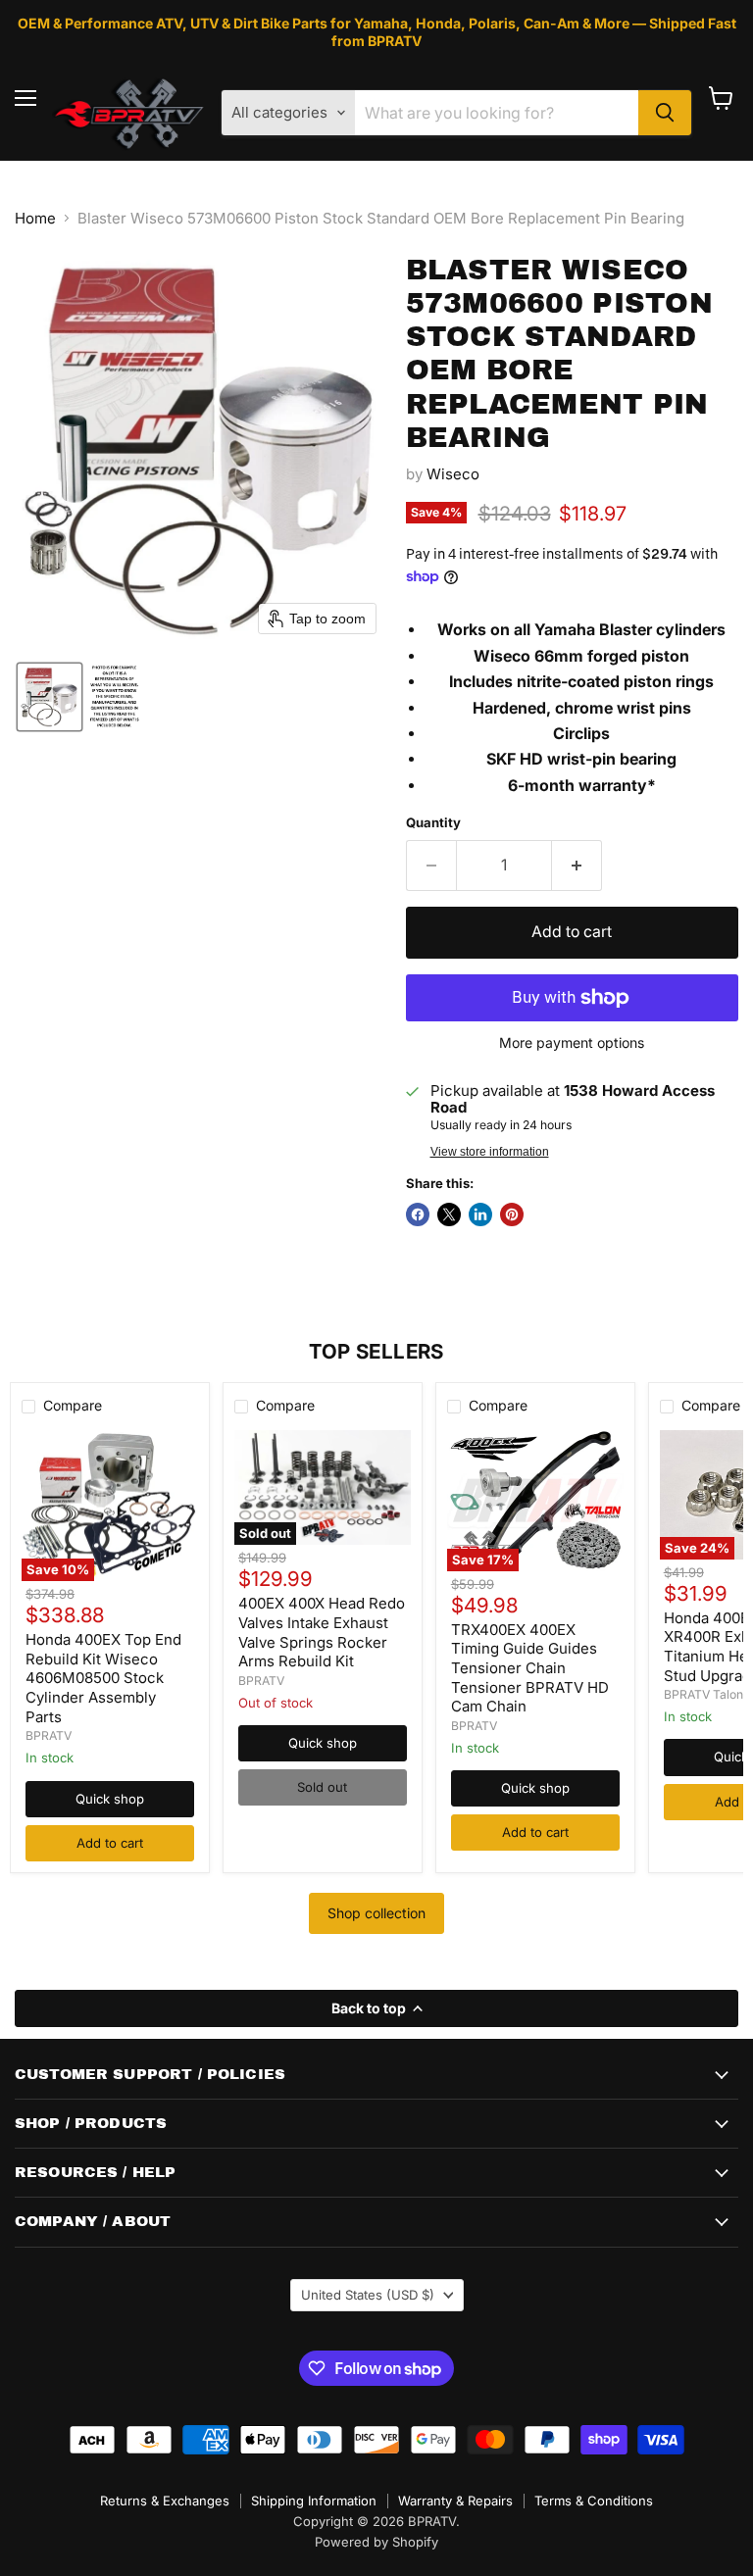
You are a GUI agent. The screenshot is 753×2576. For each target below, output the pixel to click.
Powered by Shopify (376, 2542)
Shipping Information (314, 2501)
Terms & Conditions (594, 2501)
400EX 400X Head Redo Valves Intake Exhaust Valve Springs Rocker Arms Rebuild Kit (322, 1632)
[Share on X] (449, 1214)
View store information (490, 1152)
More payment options (572, 1043)
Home (35, 218)
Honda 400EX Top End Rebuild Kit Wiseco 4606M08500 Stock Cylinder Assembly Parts (103, 1678)
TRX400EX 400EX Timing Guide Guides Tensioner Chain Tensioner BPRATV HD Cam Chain (530, 1668)
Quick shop (110, 1799)
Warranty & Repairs (455, 2501)
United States (368, 2295)
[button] (50, 697)
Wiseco (453, 474)
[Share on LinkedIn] (480, 1214)
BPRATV (49, 1735)
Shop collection (376, 1913)
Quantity (433, 823)
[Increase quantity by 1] (577, 866)
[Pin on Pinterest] (512, 1214)
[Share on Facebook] (418, 1214)
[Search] (665, 113)
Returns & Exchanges (165, 2501)
